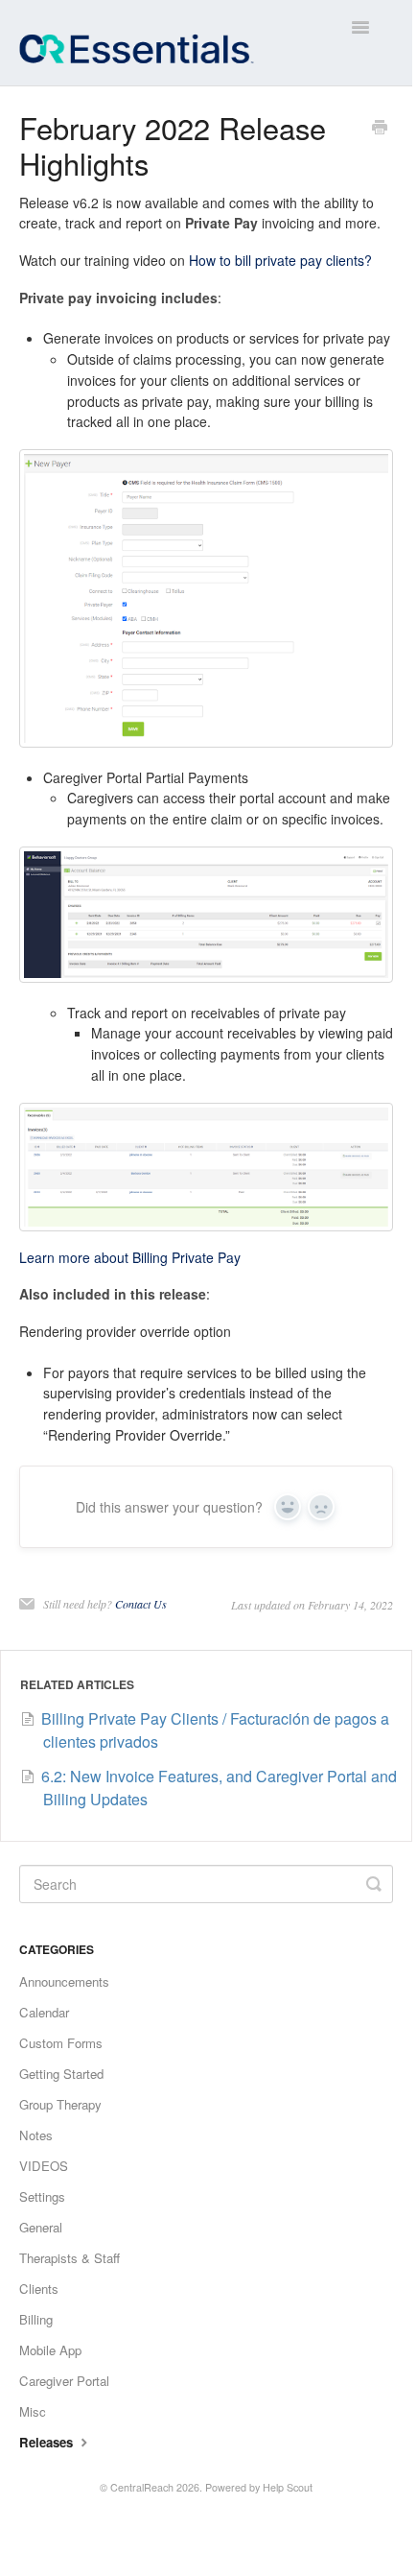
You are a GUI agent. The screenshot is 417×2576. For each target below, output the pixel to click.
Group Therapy (60, 2104)
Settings (42, 2196)
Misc (33, 2411)
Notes (36, 2135)
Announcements (64, 1981)
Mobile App (50, 2350)
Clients (39, 2289)
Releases (48, 2442)
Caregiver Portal (64, 2381)
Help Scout (288, 2487)
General (41, 2227)
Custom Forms (61, 2043)
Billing (36, 2319)
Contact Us (141, 1604)
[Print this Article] (380, 129)
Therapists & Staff (69, 2258)
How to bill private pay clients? (280, 260)
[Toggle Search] (374, 1884)
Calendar (44, 2012)
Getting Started (61, 2074)
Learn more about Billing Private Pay (130, 1257)
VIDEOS (44, 2166)
